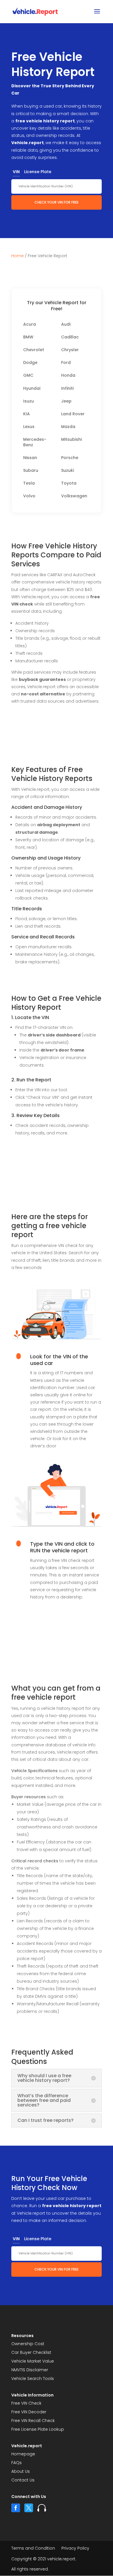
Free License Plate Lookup (38, 2430)
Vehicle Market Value (33, 2362)
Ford (66, 363)
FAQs (17, 2463)
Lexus (29, 427)
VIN (16, 172)
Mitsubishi (71, 439)
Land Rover (73, 414)
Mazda (68, 427)
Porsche (70, 458)
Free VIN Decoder (29, 2412)
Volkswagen (74, 496)
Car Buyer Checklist (31, 2353)
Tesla (29, 483)
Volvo (29, 496)
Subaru (31, 471)
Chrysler (70, 350)
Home (18, 256)
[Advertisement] (57, 735)
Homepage (23, 2454)
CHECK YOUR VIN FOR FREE (57, 202)
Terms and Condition (33, 2549)
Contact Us (23, 2480)
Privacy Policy (75, 2549)
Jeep (66, 401)
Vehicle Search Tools (33, 2379)
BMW (28, 337)
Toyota (69, 483)
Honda (68, 375)
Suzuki (68, 471)
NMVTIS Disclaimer (30, 2370)
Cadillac (70, 337)
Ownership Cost (28, 2344)
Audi (66, 324)
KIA (27, 414)
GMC (28, 375)
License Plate (38, 172)
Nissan (30, 458)
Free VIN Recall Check (33, 2421)
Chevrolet (34, 350)
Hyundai (32, 388)
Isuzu (29, 401)
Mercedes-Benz (35, 442)
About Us (21, 2472)
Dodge (30, 363)
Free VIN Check (26, 2404)
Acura (30, 324)
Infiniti (67, 388)
